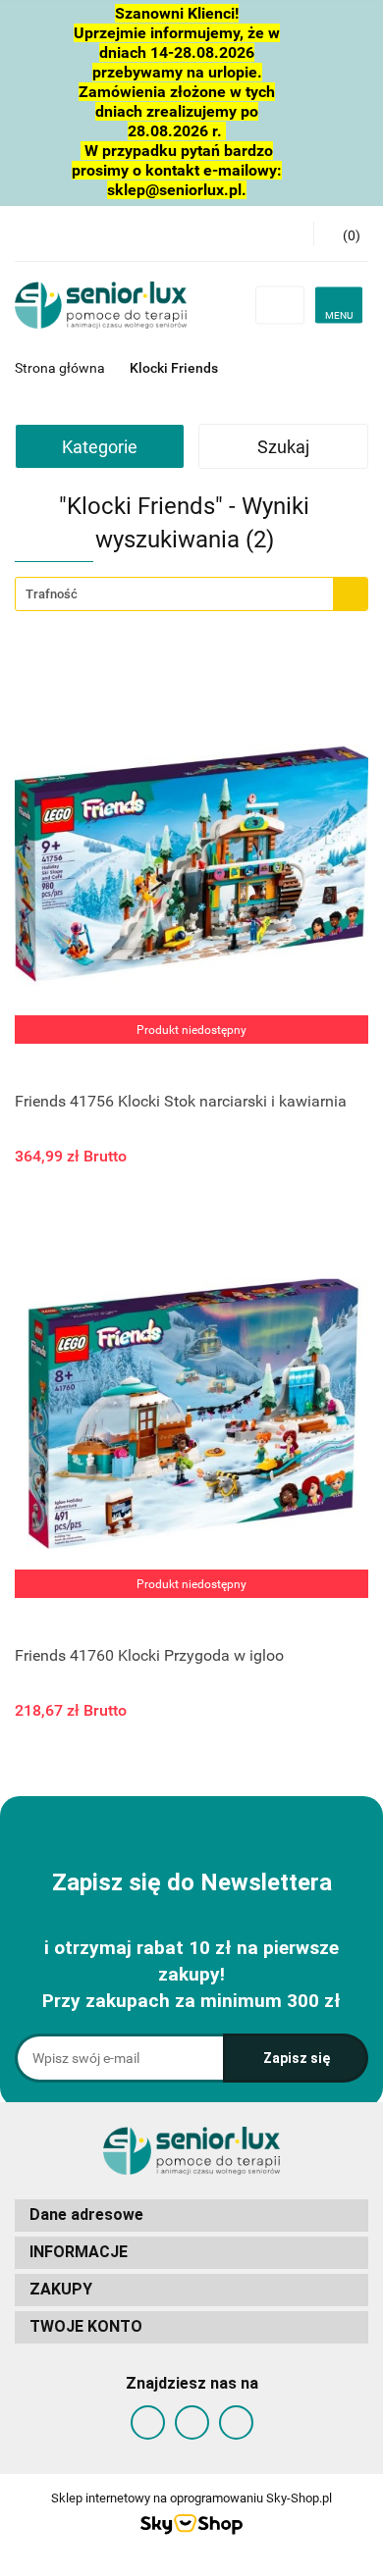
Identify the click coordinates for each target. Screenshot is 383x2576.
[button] (191, 2215)
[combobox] (191, 594)
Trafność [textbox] (52, 594)
